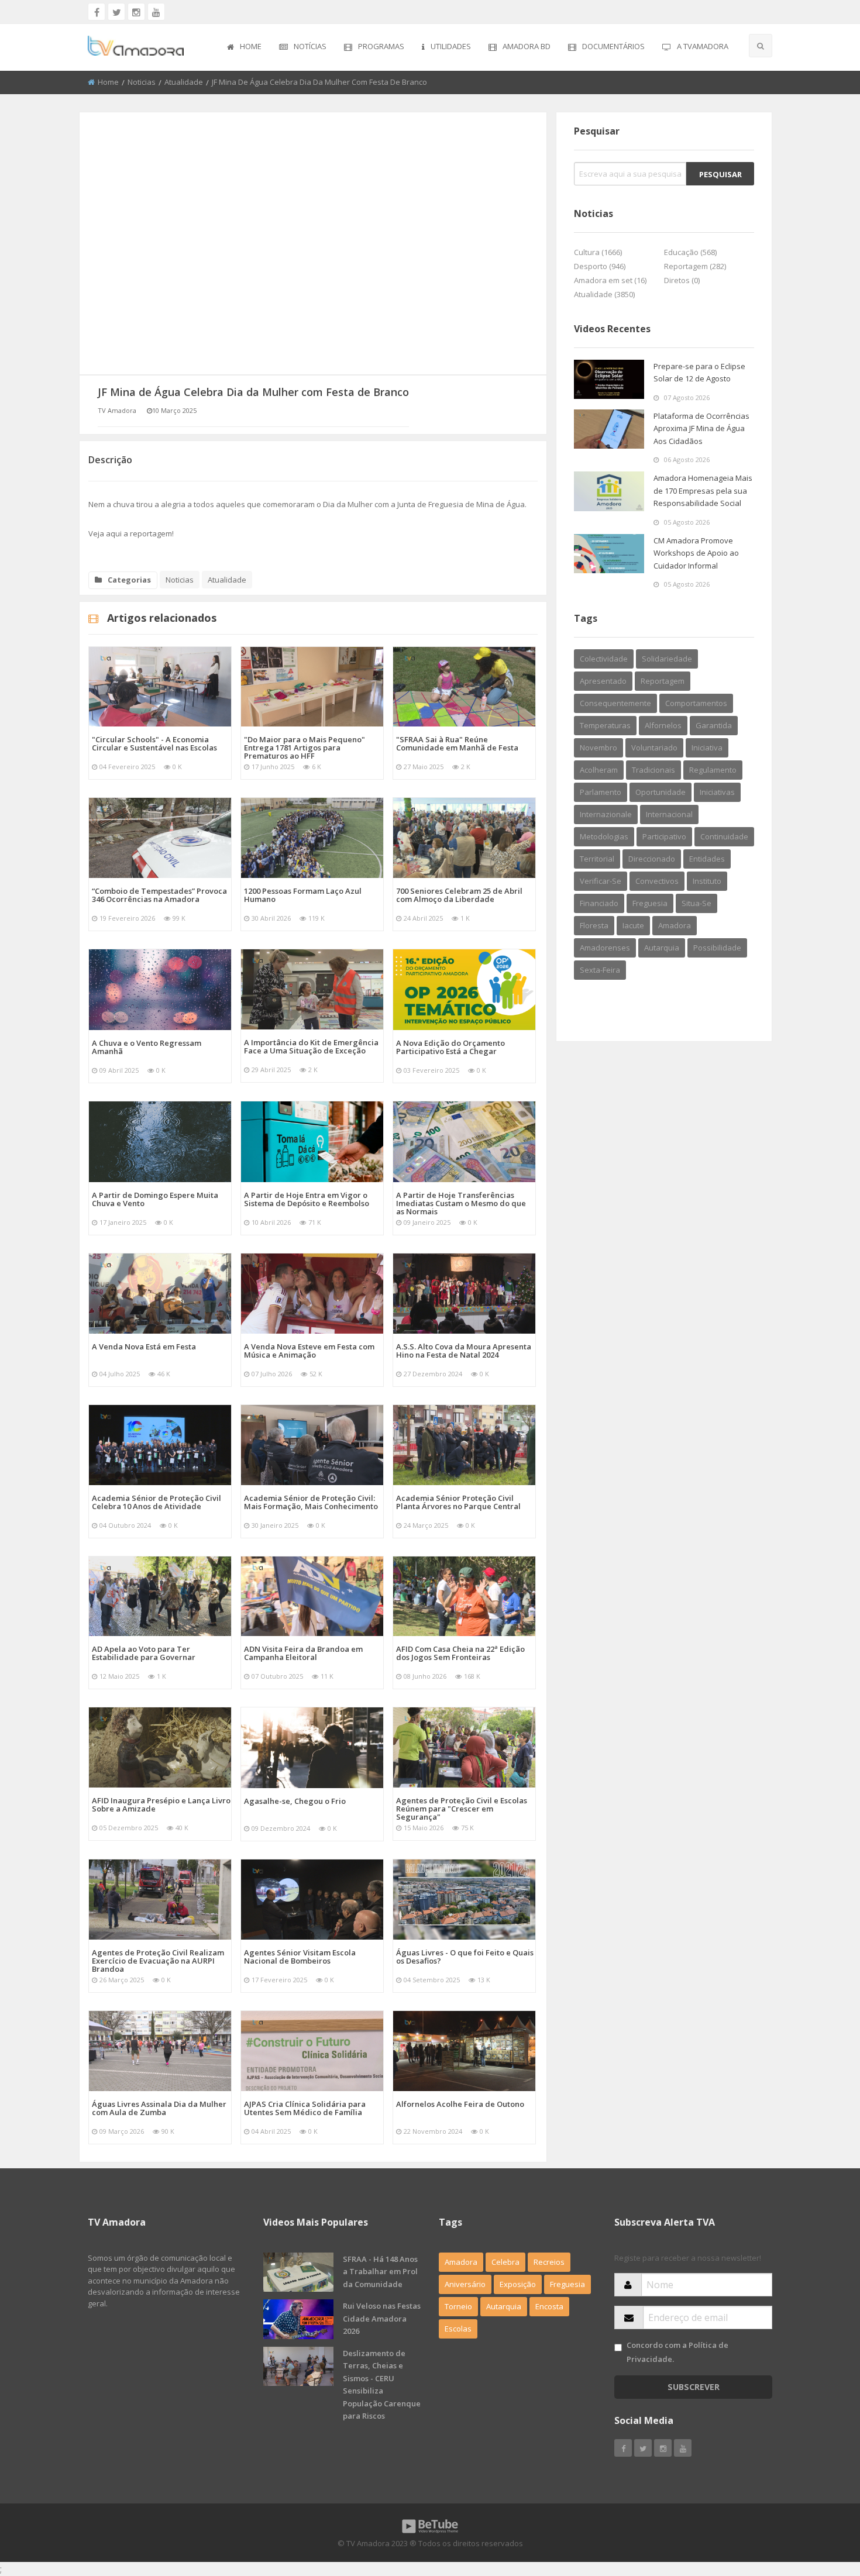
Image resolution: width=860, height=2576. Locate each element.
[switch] (618, 2348)
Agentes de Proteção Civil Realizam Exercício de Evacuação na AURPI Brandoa (158, 1961)
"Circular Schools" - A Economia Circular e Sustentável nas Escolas (154, 743)
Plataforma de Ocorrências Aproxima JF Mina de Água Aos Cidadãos (701, 428)
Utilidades (451, 46)
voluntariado (654, 748)
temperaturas (605, 725)
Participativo (664, 836)
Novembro (598, 748)
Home (251, 46)
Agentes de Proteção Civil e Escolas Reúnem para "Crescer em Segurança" (462, 1809)
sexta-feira (600, 970)
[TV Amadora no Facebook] (97, 12)
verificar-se (601, 881)
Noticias (142, 82)
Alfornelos (663, 725)
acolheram (599, 770)
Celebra (505, 2262)
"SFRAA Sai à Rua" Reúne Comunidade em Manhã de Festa (457, 743)
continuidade (724, 836)
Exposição (518, 2284)
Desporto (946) (600, 266)
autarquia (662, 948)
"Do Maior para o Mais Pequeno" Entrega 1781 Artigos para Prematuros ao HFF (305, 748)
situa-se (696, 903)
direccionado (652, 859)
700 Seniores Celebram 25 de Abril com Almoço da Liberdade (459, 895)
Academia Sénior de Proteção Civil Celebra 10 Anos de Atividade (156, 1502)
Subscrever (694, 2387)
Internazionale (606, 814)
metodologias (604, 836)
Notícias (310, 46)
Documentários (613, 46)
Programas (381, 46)
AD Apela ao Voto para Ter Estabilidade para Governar (144, 1653)
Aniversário (465, 2284)
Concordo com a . (677, 2352)
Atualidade (184, 82)
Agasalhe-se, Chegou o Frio (295, 1801)
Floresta (594, 925)
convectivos (657, 881)
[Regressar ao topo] (822, 2503)
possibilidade (717, 948)
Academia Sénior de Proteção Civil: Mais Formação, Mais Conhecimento (311, 1502)
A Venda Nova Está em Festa (144, 1346)
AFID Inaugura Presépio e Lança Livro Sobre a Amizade (161, 1804)
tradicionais (653, 770)
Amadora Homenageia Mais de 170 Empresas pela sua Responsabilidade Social (703, 490)
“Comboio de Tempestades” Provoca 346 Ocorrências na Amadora (159, 895)
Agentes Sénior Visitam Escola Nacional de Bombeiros (300, 1957)
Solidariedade (667, 659)
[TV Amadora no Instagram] (136, 12)
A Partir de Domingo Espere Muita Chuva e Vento (155, 1199)
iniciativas (717, 792)
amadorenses (605, 948)
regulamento (713, 770)
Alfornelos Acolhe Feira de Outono (460, 2104)
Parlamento (601, 792)
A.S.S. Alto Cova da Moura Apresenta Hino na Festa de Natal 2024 (464, 1351)
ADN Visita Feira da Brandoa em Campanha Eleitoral (303, 1653)
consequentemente (615, 703)
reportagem (663, 681)
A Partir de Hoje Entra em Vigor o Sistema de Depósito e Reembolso (307, 1199)
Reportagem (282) (695, 266)
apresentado (603, 681)
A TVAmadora (703, 46)
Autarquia (504, 2306)
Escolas (458, 2329)
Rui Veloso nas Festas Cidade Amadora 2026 (382, 2318)
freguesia (650, 903)
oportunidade (661, 792)
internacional (669, 814)
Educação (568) (690, 252)
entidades (707, 859)
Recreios (549, 2262)
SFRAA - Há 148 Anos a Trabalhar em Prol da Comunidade (380, 2272)
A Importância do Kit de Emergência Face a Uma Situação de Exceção (311, 1046)
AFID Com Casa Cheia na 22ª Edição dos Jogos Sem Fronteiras (460, 1653)
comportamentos (696, 703)
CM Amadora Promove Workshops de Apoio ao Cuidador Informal (696, 553)
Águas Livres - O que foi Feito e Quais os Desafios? (465, 1957)
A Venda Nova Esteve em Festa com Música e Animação (309, 1351)
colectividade (604, 659)
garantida (714, 725)
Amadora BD (527, 46)
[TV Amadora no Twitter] (116, 12)
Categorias (129, 580)
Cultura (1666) (598, 252)
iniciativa (707, 748)
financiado (599, 903)
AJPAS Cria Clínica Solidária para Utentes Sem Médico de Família (305, 2108)
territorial (597, 859)
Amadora (675, 925)
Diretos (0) (682, 280)
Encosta (549, 2306)
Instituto (707, 881)
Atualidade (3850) (604, 294)
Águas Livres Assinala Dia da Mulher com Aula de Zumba (159, 2108)
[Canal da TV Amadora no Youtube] (156, 12)
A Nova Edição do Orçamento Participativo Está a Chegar (450, 1047)
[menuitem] (244, 47)
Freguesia (567, 2284)
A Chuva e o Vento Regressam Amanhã (147, 1047)
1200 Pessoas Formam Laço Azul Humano (303, 895)
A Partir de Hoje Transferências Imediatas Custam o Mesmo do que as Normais (461, 1203)
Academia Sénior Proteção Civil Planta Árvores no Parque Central (458, 1502)
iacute (633, 925)
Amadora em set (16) (610, 280)
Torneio (458, 2306)
